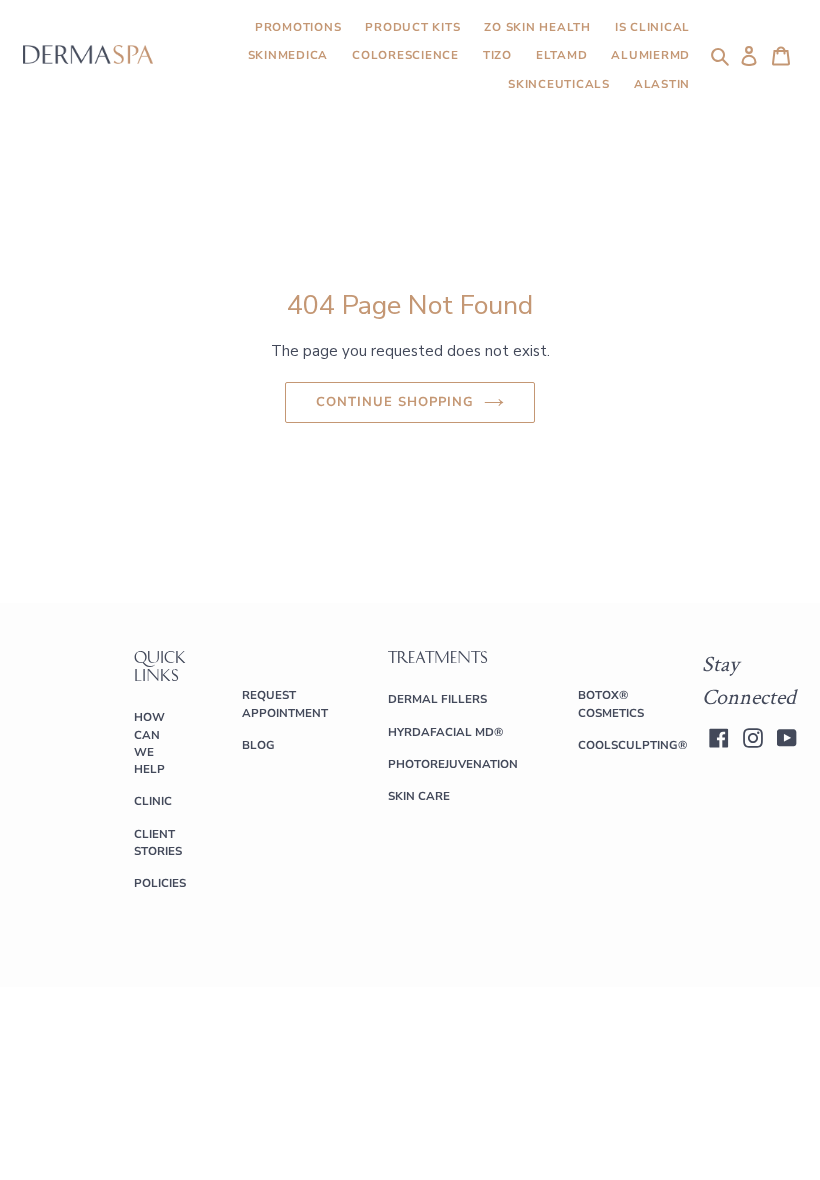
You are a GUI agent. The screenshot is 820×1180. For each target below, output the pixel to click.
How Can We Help (149, 743)
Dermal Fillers (437, 699)
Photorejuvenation (453, 764)
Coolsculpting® (632, 745)
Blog (258, 745)
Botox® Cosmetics (611, 703)
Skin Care (419, 796)
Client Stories (158, 842)
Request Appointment (285, 703)
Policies (160, 883)
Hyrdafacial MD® (445, 732)
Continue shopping (395, 402)
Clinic (153, 801)
